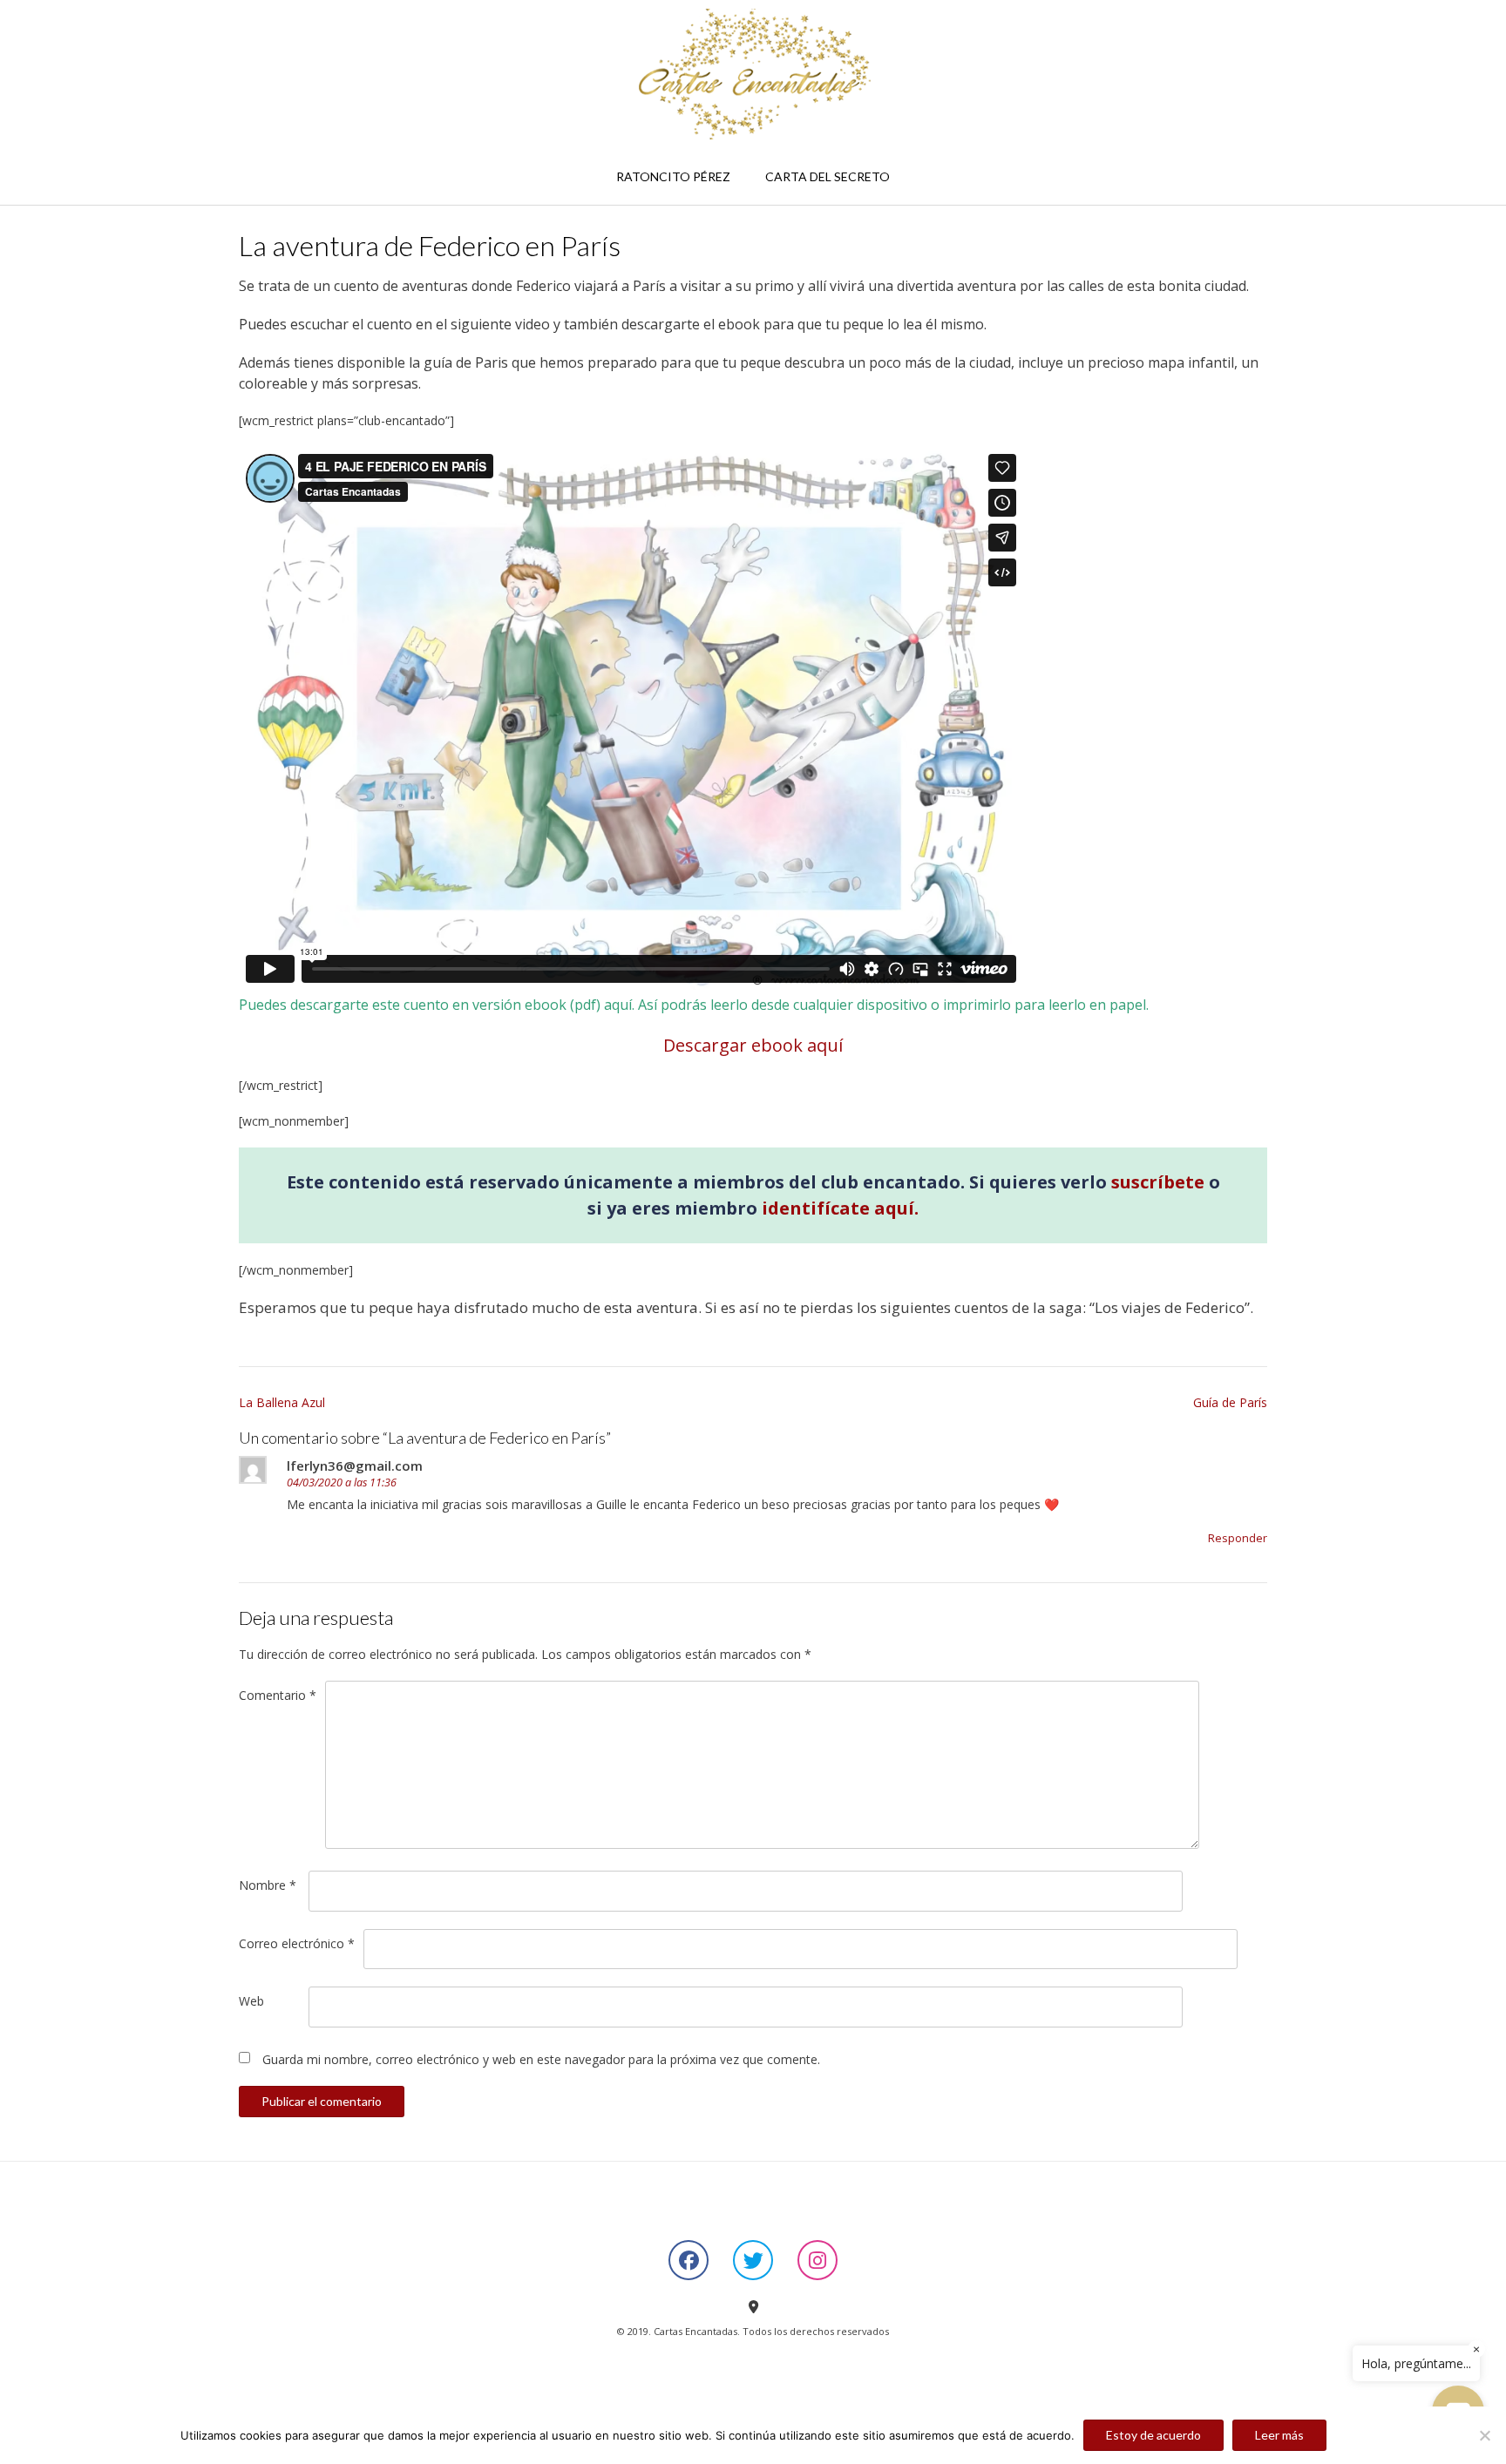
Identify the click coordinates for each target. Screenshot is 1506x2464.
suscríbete (1158, 1182)
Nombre (268, 1885)
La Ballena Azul (282, 1402)
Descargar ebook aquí (753, 1045)
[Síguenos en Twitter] (753, 2260)
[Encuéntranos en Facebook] (689, 2260)
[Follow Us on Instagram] (817, 2260)
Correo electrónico (297, 1943)
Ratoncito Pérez (673, 176)
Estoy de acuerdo (1153, 2435)
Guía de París (1230, 1402)
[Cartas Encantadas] (753, 74)
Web (251, 2001)
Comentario (278, 1695)
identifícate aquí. (840, 1208)
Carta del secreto (828, 176)
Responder (1238, 1538)
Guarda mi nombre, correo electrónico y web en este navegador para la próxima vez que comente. (541, 2059)
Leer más (1279, 2435)
